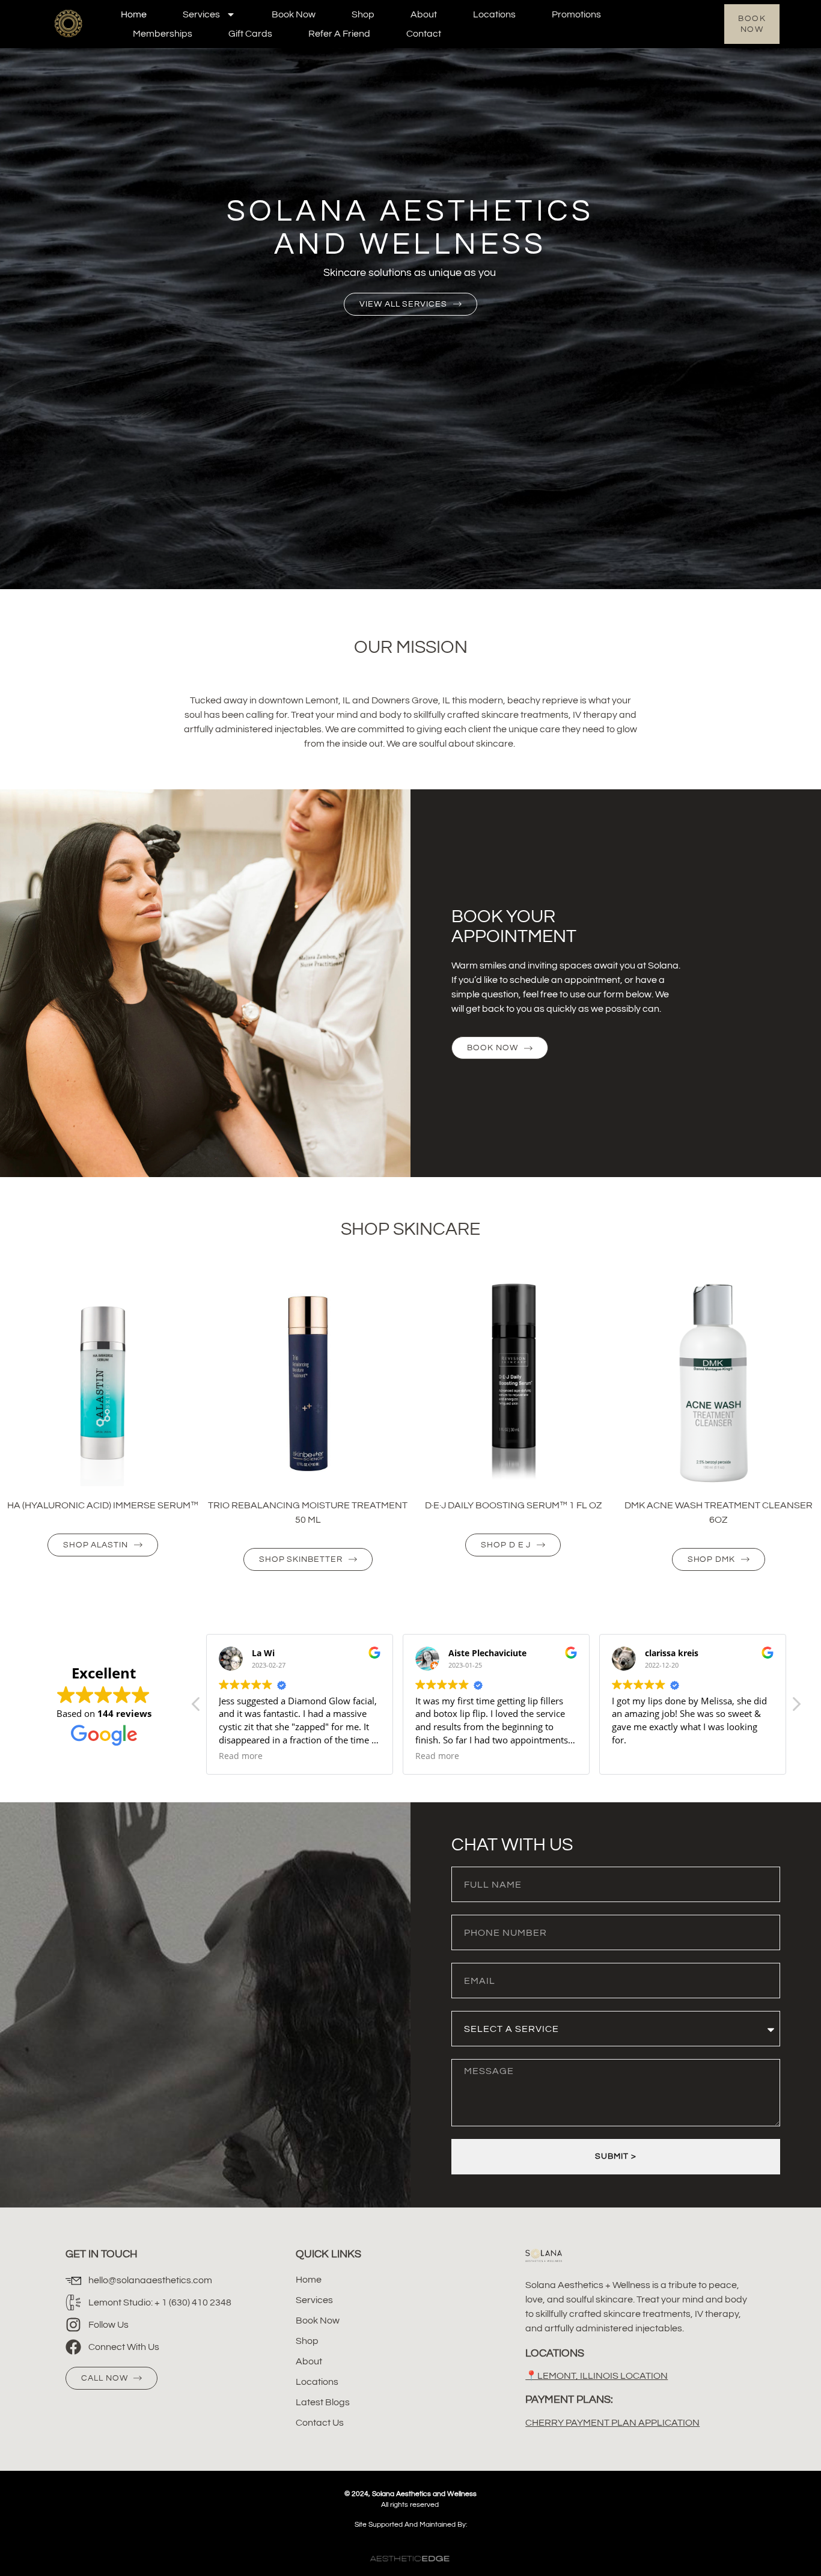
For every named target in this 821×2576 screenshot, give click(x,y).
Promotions (576, 14)
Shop (363, 14)
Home (134, 14)
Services (201, 14)
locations (494, 14)
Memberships (163, 34)
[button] (796, 1707)
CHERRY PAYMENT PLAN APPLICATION (612, 2423)
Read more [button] (241, 1756)
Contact (424, 34)
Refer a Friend (339, 34)
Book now (294, 14)
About (424, 14)
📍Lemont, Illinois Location (597, 2376)
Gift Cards (250, 34)
